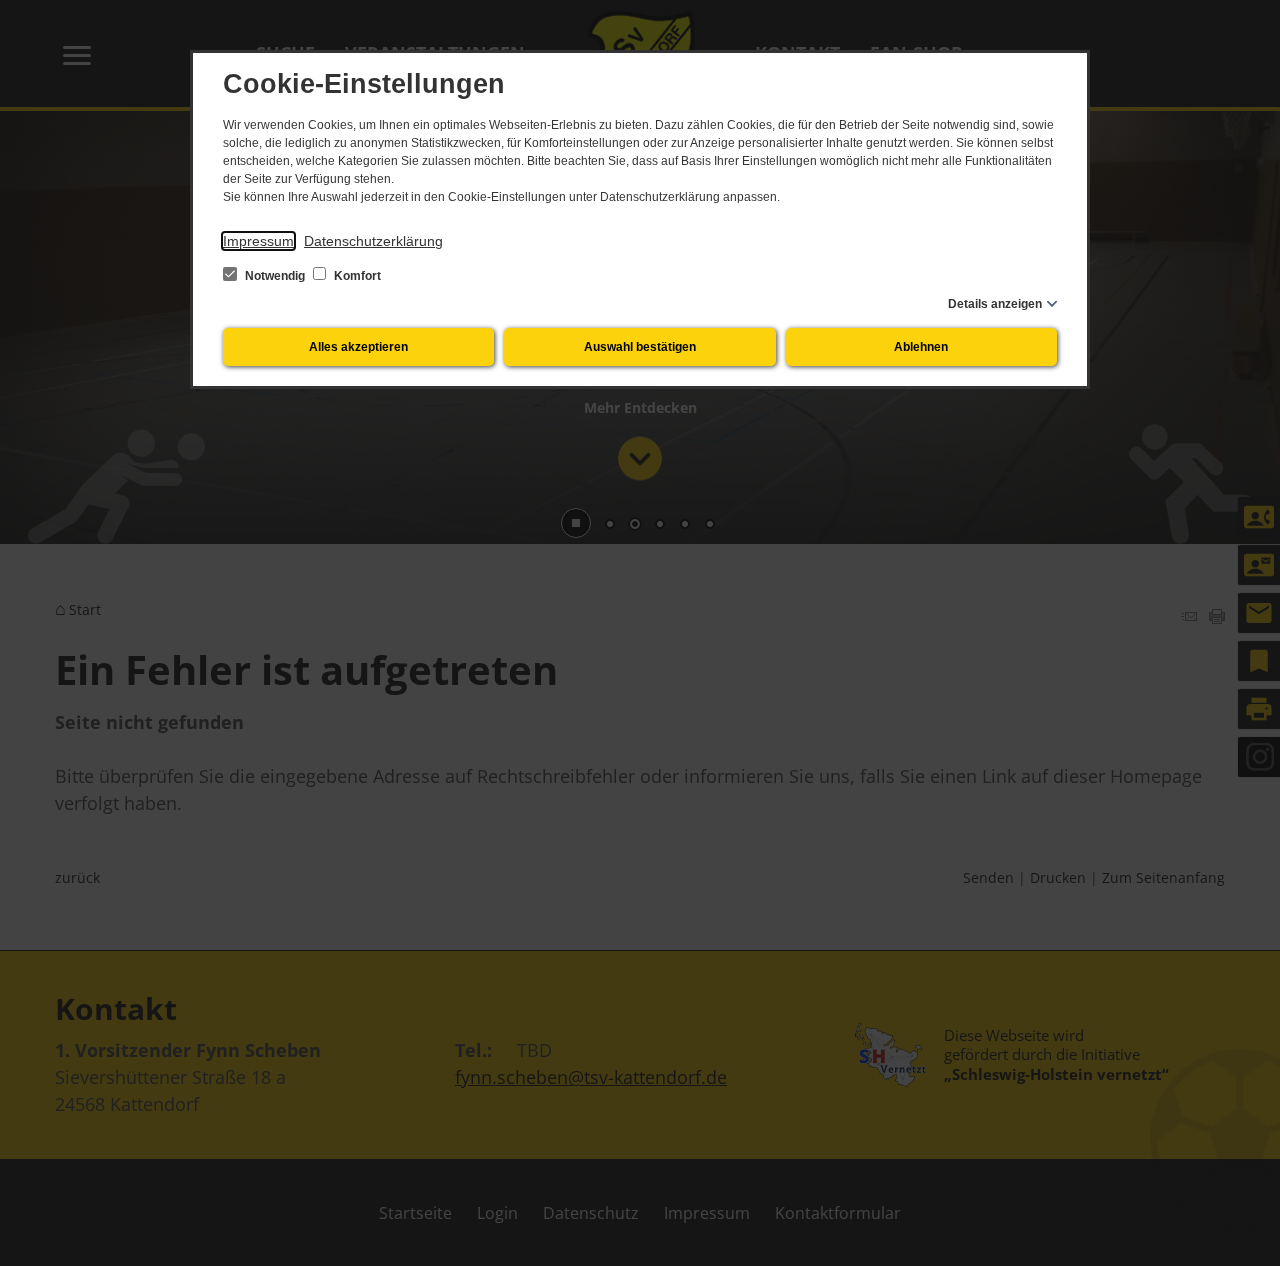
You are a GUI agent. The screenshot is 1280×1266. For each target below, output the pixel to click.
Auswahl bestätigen (640, 347)
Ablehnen (921, 347)
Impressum (258, 241)
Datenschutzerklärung (373, 241)
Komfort (356, 276)
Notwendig (275, 276)
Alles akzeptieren (358, 347)
